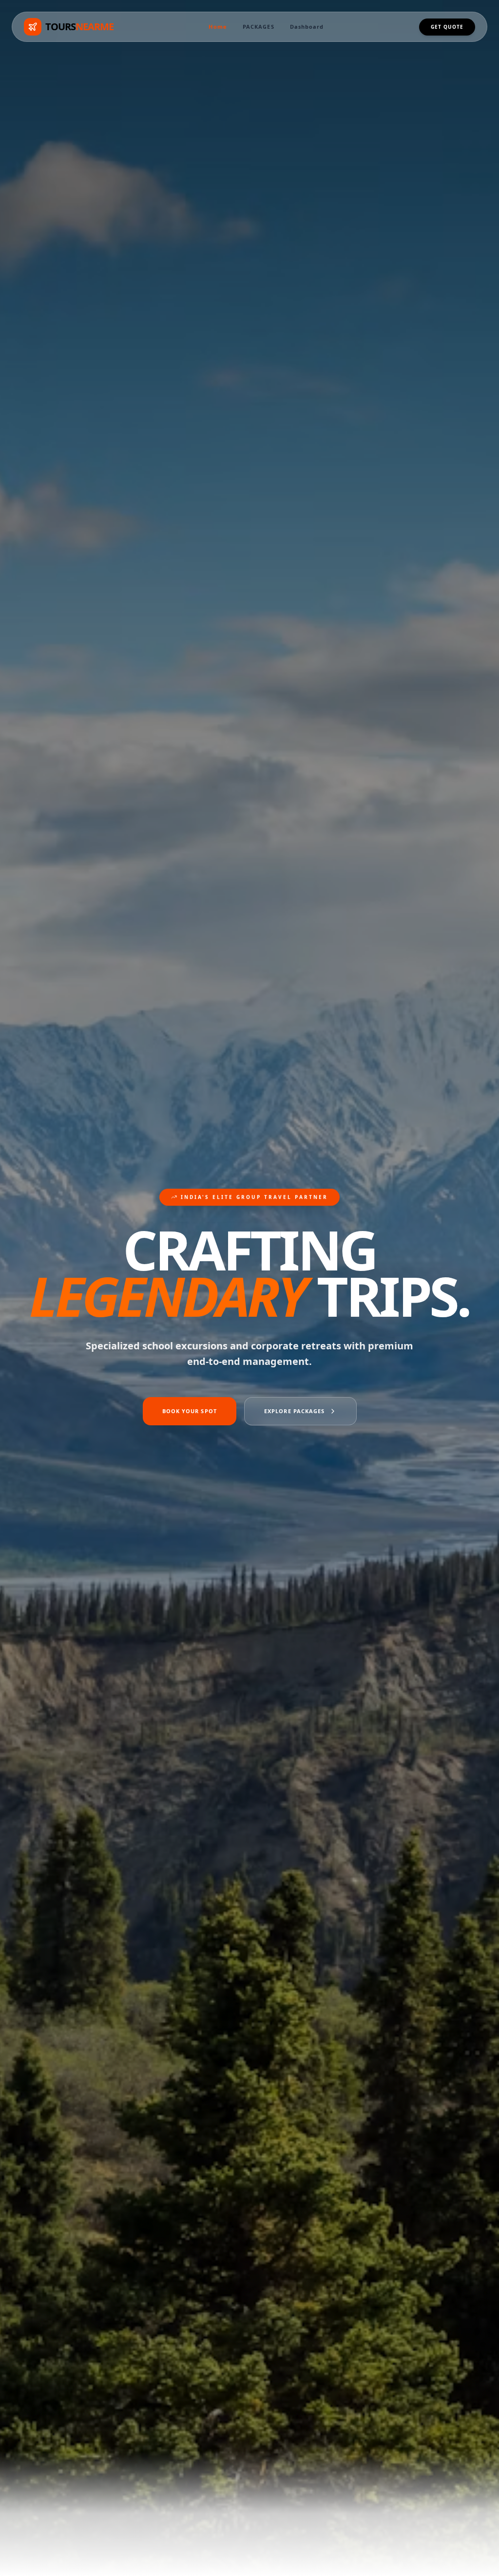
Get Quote (447, 27)
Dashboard (307, 27)
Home (218, 27)
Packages (259, 27)
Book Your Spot (190, 1411)
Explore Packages (295, 1411)
